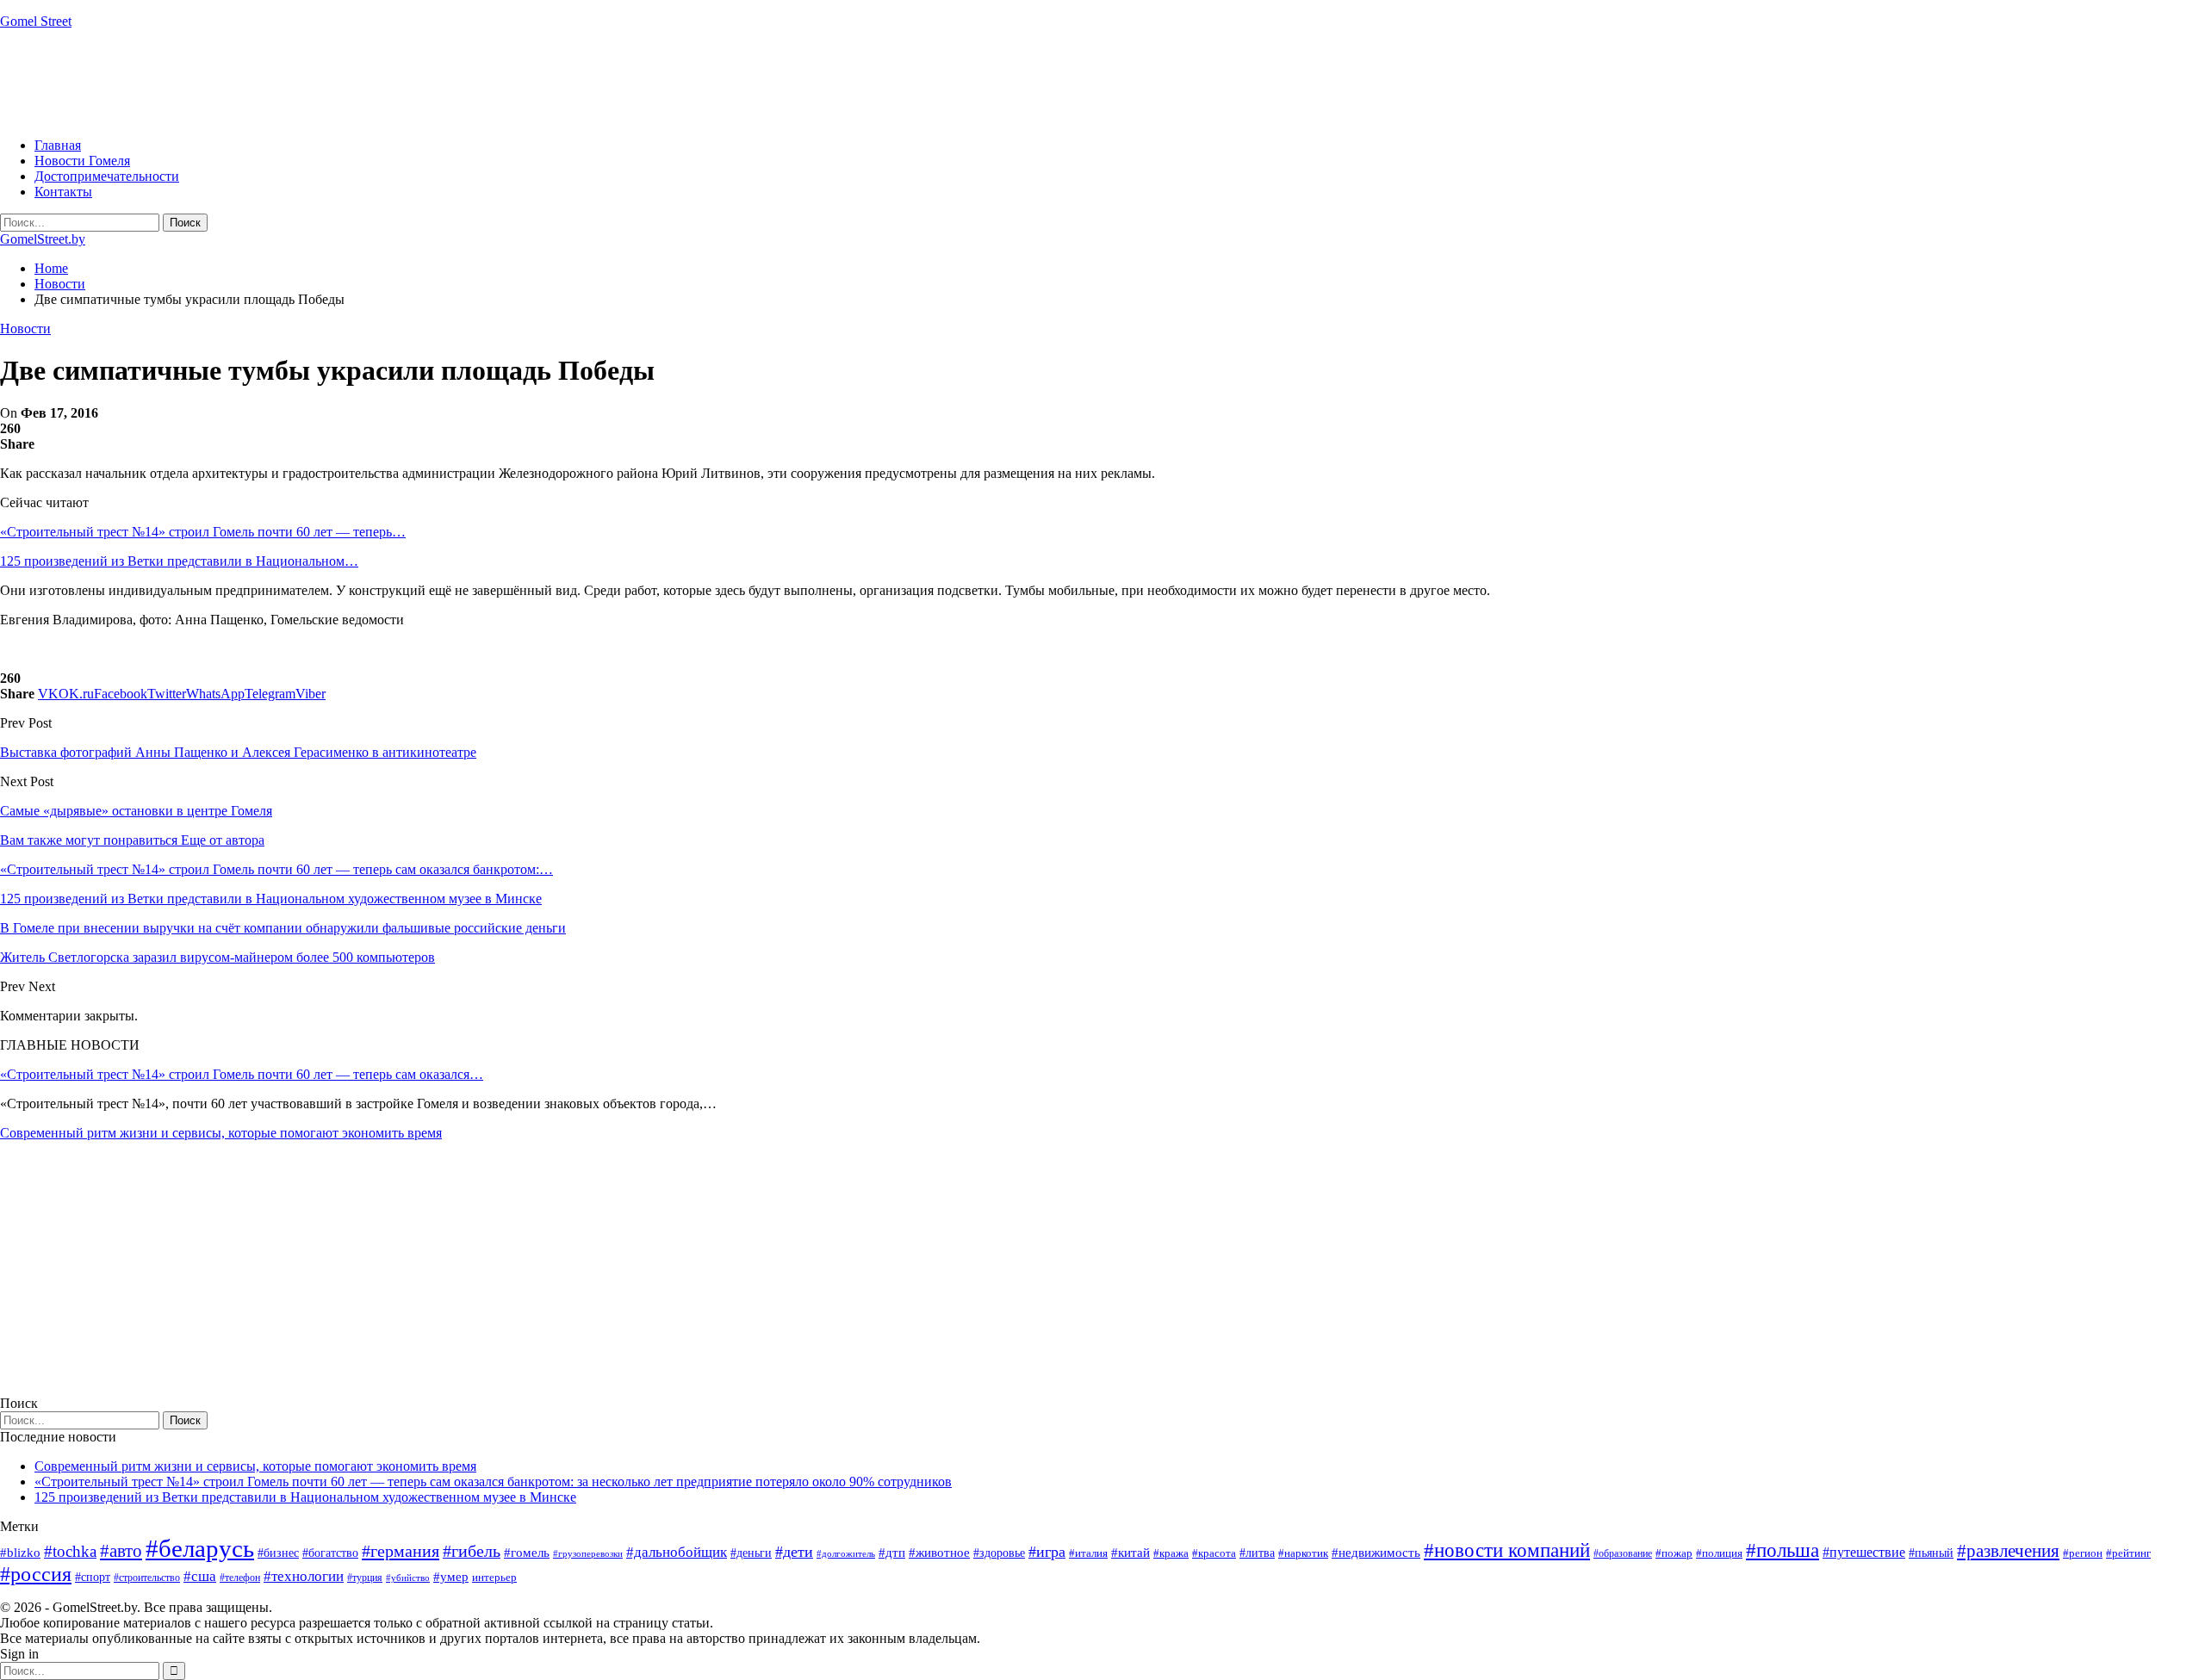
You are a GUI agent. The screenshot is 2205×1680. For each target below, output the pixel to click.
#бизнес (278, 1553)
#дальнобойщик (677, 1552)
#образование (1623, 1553)
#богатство (330, 1553)
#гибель (472, 1551)
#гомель (527, 1553)
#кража (1171, 1553)
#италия (1088, 1553)
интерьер (494, 1578)
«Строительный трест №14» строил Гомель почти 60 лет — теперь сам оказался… (242, 1074)
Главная (58, 145)
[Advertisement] (314, 82)
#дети (794, 1552)
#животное (939, 1552)
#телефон (240, 1578)
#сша (200, 1576)
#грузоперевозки (588, 1553)
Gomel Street (36, 21)
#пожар (1674, 1553)
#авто (121, 1551)
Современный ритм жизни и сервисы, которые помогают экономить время (221, 1133)
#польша (1783, 1550)
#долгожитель (846, 1553)
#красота (1214, 1553)
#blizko (20, 1553)
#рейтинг (2128, 1553)
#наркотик (1303, 1553)
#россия (36, 1574)
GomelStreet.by (43, 239)
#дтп (892, 1553)
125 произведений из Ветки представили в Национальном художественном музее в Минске (305, 1497)
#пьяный (1931, 1553)
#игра (1047, 1552)
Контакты (63, 192)
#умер (451, 1576)
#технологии (304, 1576)
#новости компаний (1507, 1550)
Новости (25, 329)
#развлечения (2008, 1551)
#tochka (70, 1551)
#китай (1130, 1553)
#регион (2083, 1553)
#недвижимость (1376, 1553)
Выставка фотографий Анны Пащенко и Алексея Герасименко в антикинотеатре (238, 752)
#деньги (751, 1553)
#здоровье (999, 1553)
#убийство (408, 1578)
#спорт (93, 1577)
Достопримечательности (107, 176)
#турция (365, 1578)
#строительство (147, 1578)
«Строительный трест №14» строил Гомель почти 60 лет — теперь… (203, 532)
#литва (1257, 1553)
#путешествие (1864, 1552)
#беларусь (200, 1548)
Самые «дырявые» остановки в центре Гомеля (136, 811)
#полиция (1719, 1553)
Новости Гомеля (82, 161)
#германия (401, 1551)
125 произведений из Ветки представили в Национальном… (179, 561)
